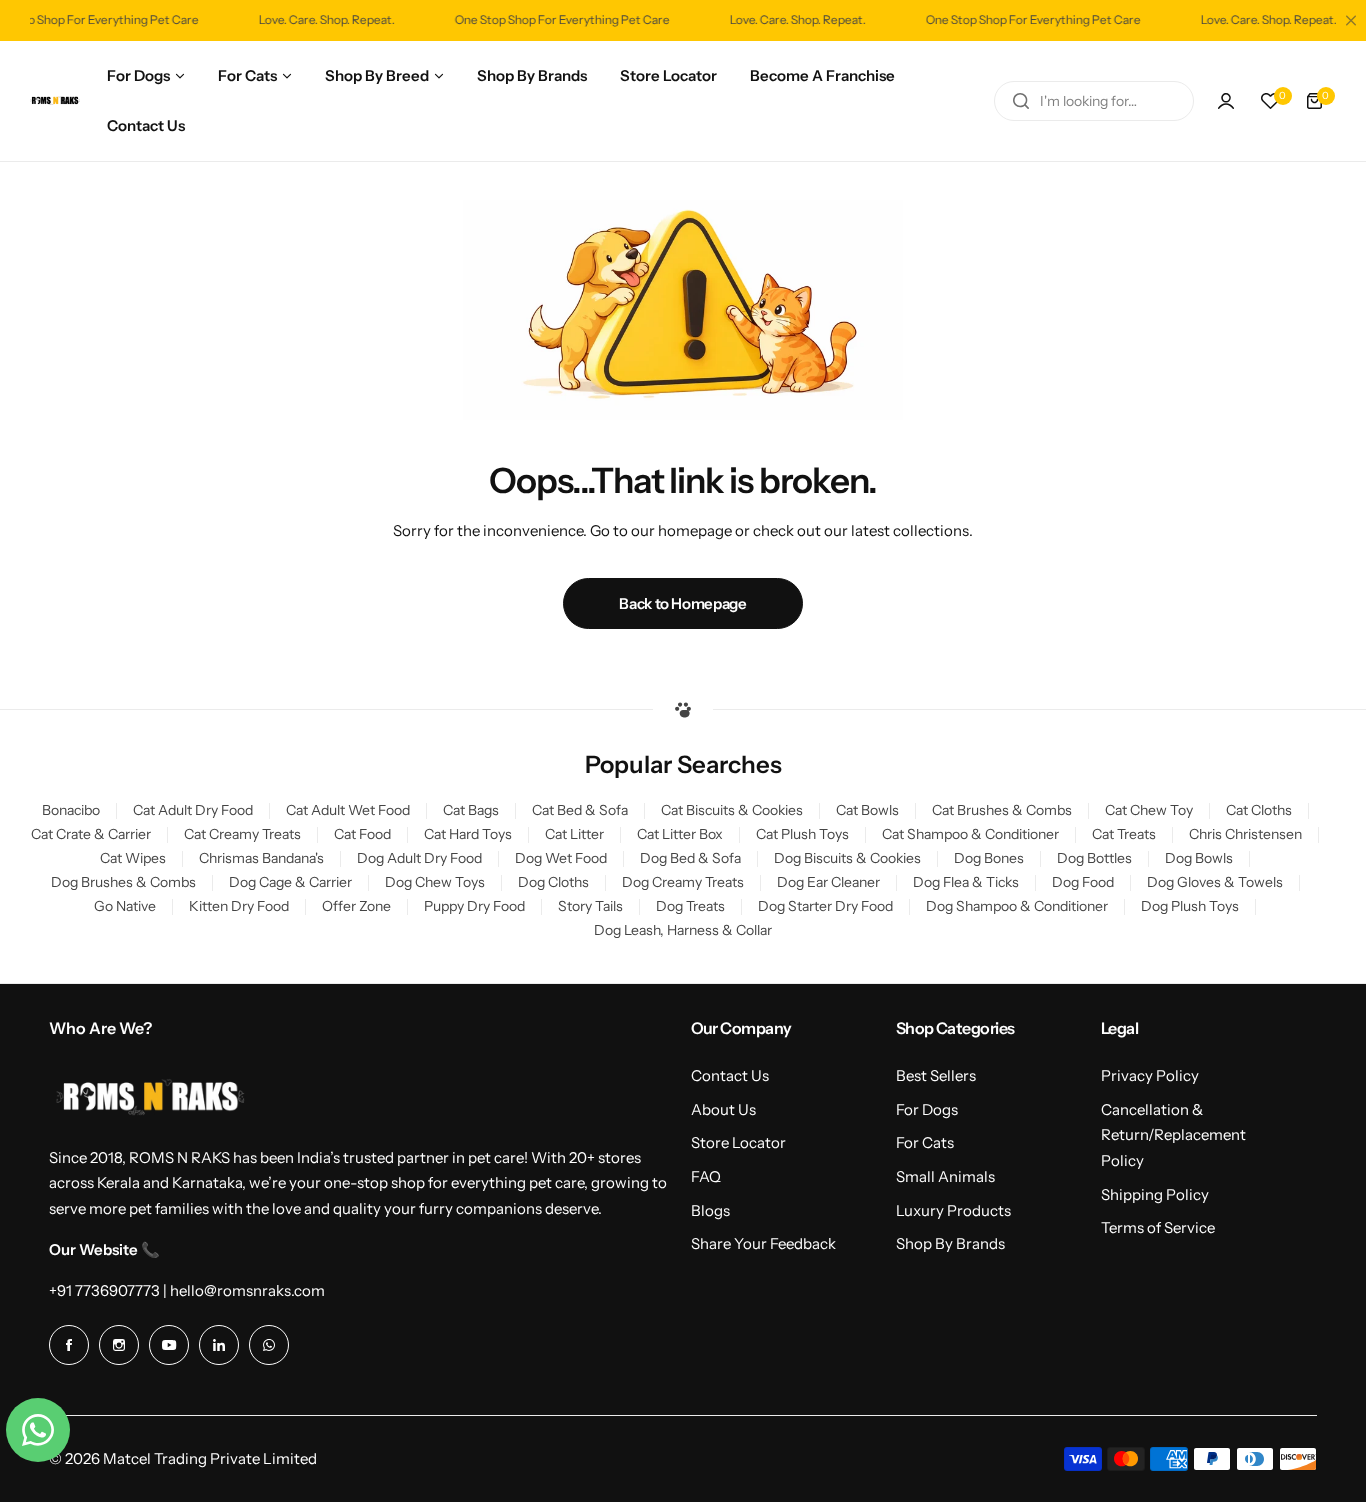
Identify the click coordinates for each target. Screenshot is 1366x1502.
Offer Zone (356, 906)
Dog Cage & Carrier (290, 882)
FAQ (706, 1176)
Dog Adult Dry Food (419, 858)
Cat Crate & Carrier (91, 834)
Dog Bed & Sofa (690, 858)
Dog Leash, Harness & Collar (683, 930)
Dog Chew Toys (435, 882)
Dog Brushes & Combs (123, 882)
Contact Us (730, 1075)
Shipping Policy (1155, 1194)
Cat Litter (574, 834)
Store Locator (738, 1142)
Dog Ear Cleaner (828, 882)
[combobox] (1094, 101)
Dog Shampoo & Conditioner (1017, 906)
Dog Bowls (1199, 858)
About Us (723, 1109)
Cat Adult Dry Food (193, 810)
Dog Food (1083, 882)
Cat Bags (471, 810)
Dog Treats (690, 906)
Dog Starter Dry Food (825, 906)
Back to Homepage (682, 603)
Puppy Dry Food (474, 906)
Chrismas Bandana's (261, 858)
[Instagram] (119, 1345)
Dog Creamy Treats (683, 882)
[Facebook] (69, 1345)
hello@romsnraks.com (247, 1290)
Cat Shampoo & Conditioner (970, 834)
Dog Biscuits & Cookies (847, 858)
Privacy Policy (1150, 1075)
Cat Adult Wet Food (348, 810)
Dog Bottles (1094, 858)
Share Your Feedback (763, 1243)
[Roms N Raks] (55, 101)
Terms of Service (1158, 1227)
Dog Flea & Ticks (966, 882)
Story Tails (590, 906)
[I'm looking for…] (1021, 101)
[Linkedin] (219, 1345)
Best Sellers (936, 1075)
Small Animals (945, 1176)
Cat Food (362, 834)
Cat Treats (1124, 834)
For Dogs (927, 1109)
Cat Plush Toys (802, 834)
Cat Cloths (1259, 810)
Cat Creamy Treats (242, 834)
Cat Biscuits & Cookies (732, 810)
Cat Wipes (133, 858)
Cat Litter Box (680, 834)
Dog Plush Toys (1190, 906)
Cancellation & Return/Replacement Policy (1173, 1135)
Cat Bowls (867, 810)
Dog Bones (989, 858)
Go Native (125, 906)
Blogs (710, 1210)
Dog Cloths (553, 882)
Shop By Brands (950, 1243)
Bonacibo (71, 810)
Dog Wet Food (561, 858)
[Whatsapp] (269, 1345)
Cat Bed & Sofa (580, 810)
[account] (1226, 101)
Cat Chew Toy (1149, 810)
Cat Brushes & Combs (1002, 810)
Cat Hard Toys (468, 834)
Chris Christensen (1245, 834)
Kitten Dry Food (239, 906)
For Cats (925, 1142)
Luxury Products (953, 1210)
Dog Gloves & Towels (1215, 882)
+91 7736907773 (104, 1290)
